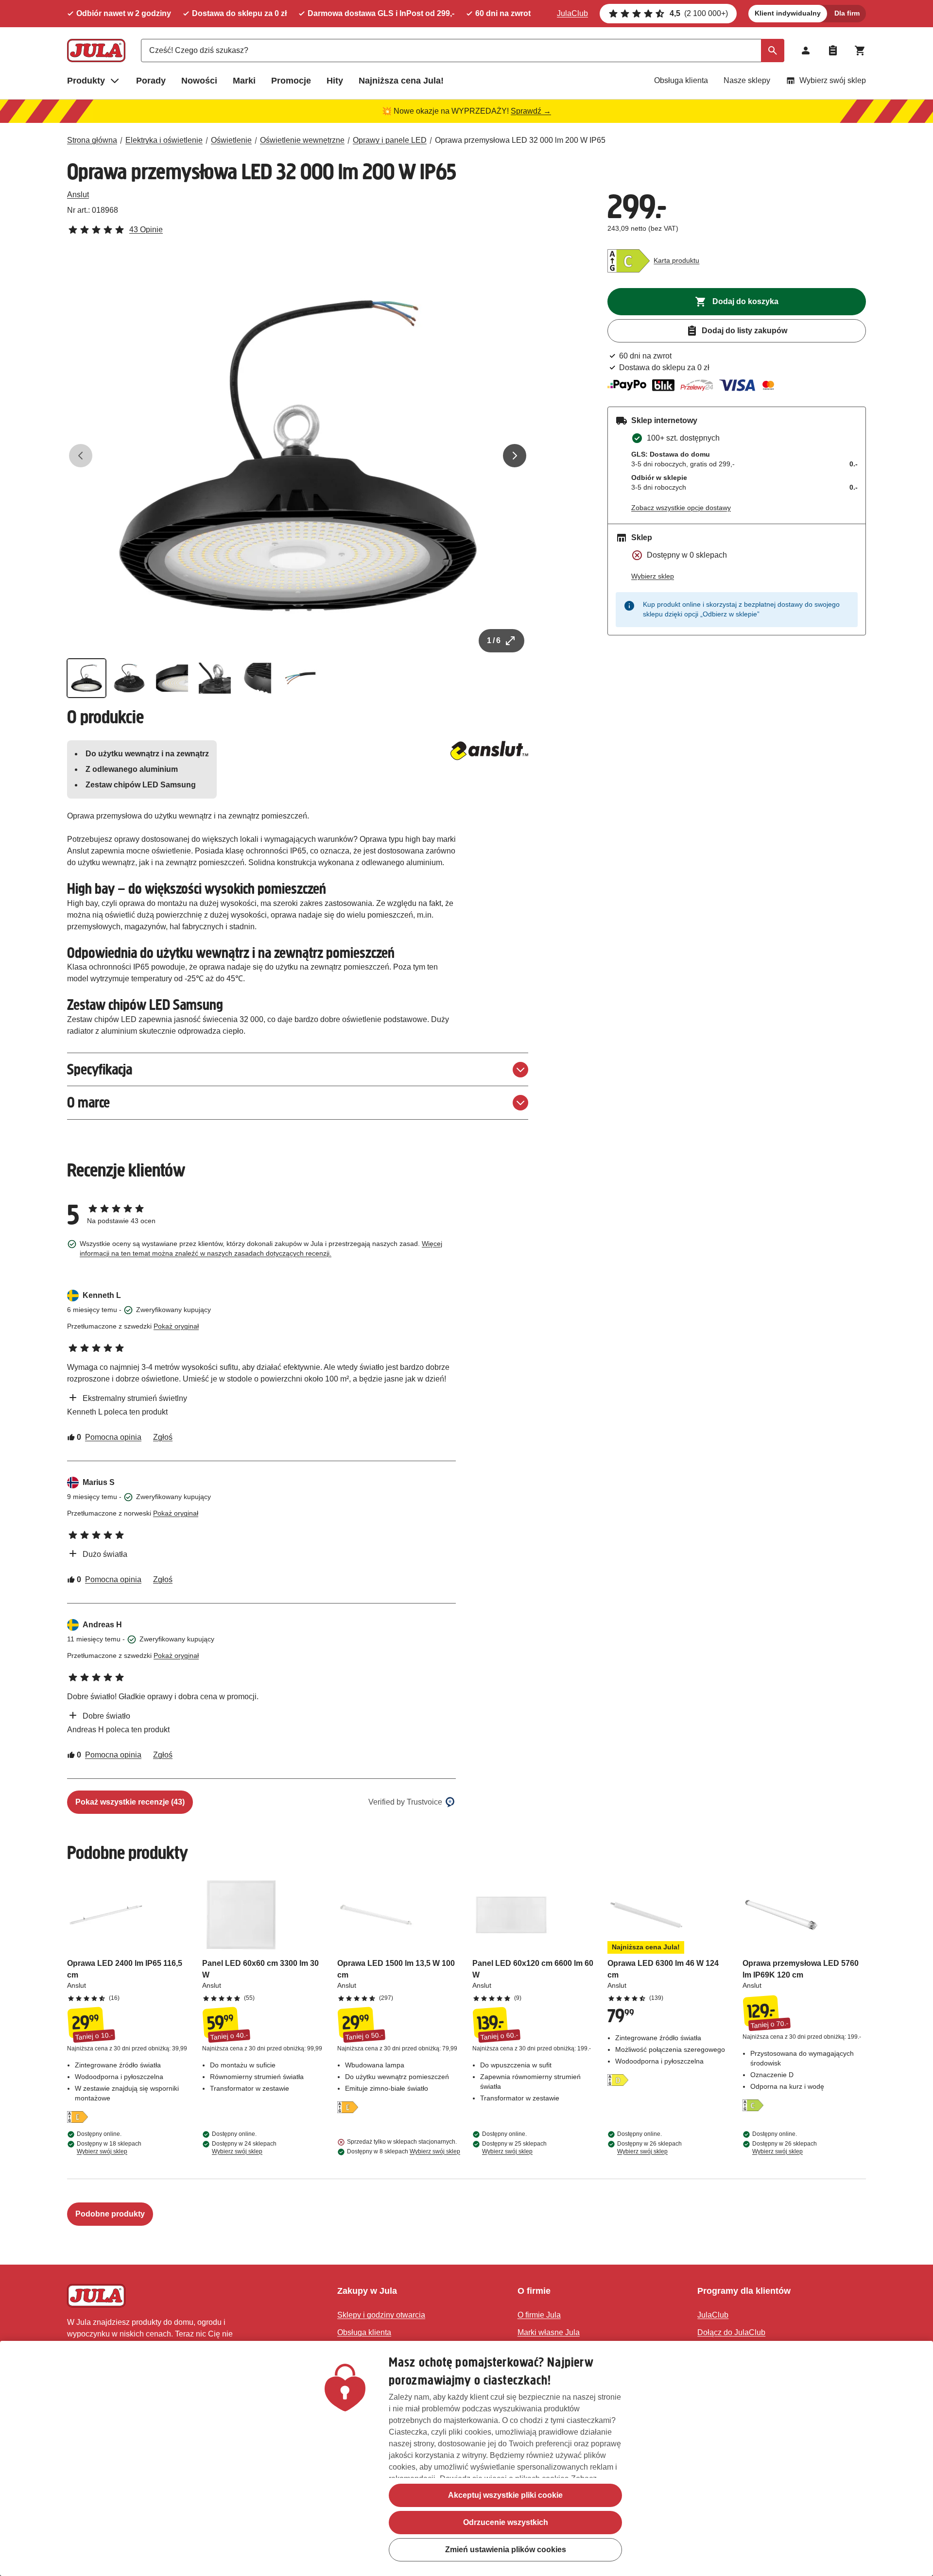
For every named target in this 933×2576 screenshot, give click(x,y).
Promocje (291, 81)
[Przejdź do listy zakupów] (833, 51)
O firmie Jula (539, 2315)
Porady (151, 81)
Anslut (78, 195)
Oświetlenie (231, 140)
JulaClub (572, 13)
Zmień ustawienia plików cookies (506, 2550)
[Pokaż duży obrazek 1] (298, 456)
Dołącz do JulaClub (731, 2332)
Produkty (86, 81)
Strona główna (92, 140)
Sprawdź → (531, 111)
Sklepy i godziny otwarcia (381, 2315)
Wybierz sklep (653, 576)
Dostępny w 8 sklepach (404, 2151)
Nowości (199, 81)
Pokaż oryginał (176, 1326)
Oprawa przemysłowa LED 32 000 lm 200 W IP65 (520, 140)
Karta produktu (676, 260)
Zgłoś (163, 1437)
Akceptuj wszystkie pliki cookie (505, 2495)
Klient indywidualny (788, 13)
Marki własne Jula (549, 2332)
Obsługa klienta (681, 80)
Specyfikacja (100, 1069)
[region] (466, 2458)
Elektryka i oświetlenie (164, 140)
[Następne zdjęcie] (515, 456)
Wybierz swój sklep (833, 80)
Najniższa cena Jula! (401, 81)
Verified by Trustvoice (405, 1802)
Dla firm (847, 13)
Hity (335, 81)
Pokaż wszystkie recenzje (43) (130, 1802)
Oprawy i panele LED (390, 140)
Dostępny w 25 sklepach (514, 2148)
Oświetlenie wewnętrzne (302, 140)
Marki (244, 81)
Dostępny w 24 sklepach (244, 2148)
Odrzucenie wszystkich (506, 2522)
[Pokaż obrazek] (86, 678)
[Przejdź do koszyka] (860, 51)
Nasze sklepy (747, 80)
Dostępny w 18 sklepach (109, 2148)
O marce (88, 1102)
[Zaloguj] (806, 51)
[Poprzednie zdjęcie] (81, 456)
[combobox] (463, 51)
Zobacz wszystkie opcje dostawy (681, 508)
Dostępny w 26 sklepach (649, 2148)
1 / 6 (494, 640)
